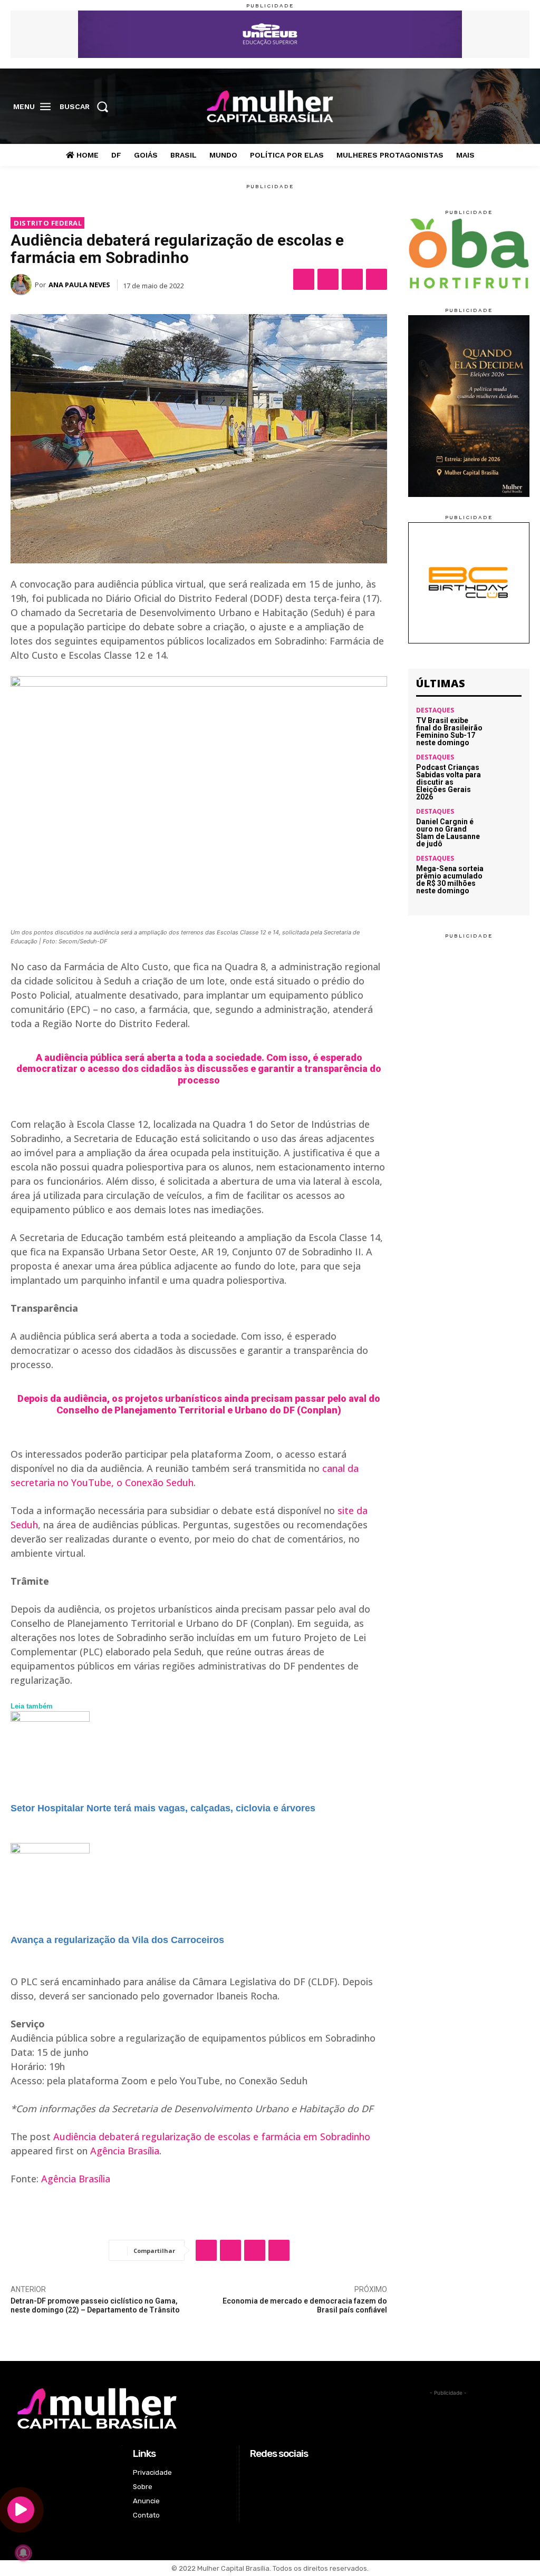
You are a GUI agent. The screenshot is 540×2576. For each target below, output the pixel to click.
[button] (87, 106)
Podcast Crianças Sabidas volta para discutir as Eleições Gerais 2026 (449, 782)
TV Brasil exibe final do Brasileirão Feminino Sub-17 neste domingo (449, 731)
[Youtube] (521, 107)
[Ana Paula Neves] (23, 285)
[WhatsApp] (352, 279)
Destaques (435, 710)
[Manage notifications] (23, 2553)
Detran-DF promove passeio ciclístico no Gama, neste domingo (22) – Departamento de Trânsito (95, 2305)
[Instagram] (488, 107)
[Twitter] (505, 107)
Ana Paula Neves (79, 285)
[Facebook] (472, 107)
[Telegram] (377, 279)
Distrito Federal (48, 223)
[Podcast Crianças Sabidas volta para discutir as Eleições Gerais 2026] (506, 770)
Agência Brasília (125, 2151)
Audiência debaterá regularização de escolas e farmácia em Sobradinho (212, 2136)
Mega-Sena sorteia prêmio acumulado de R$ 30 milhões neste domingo (450, 880)
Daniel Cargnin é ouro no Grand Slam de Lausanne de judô (448, 833)
